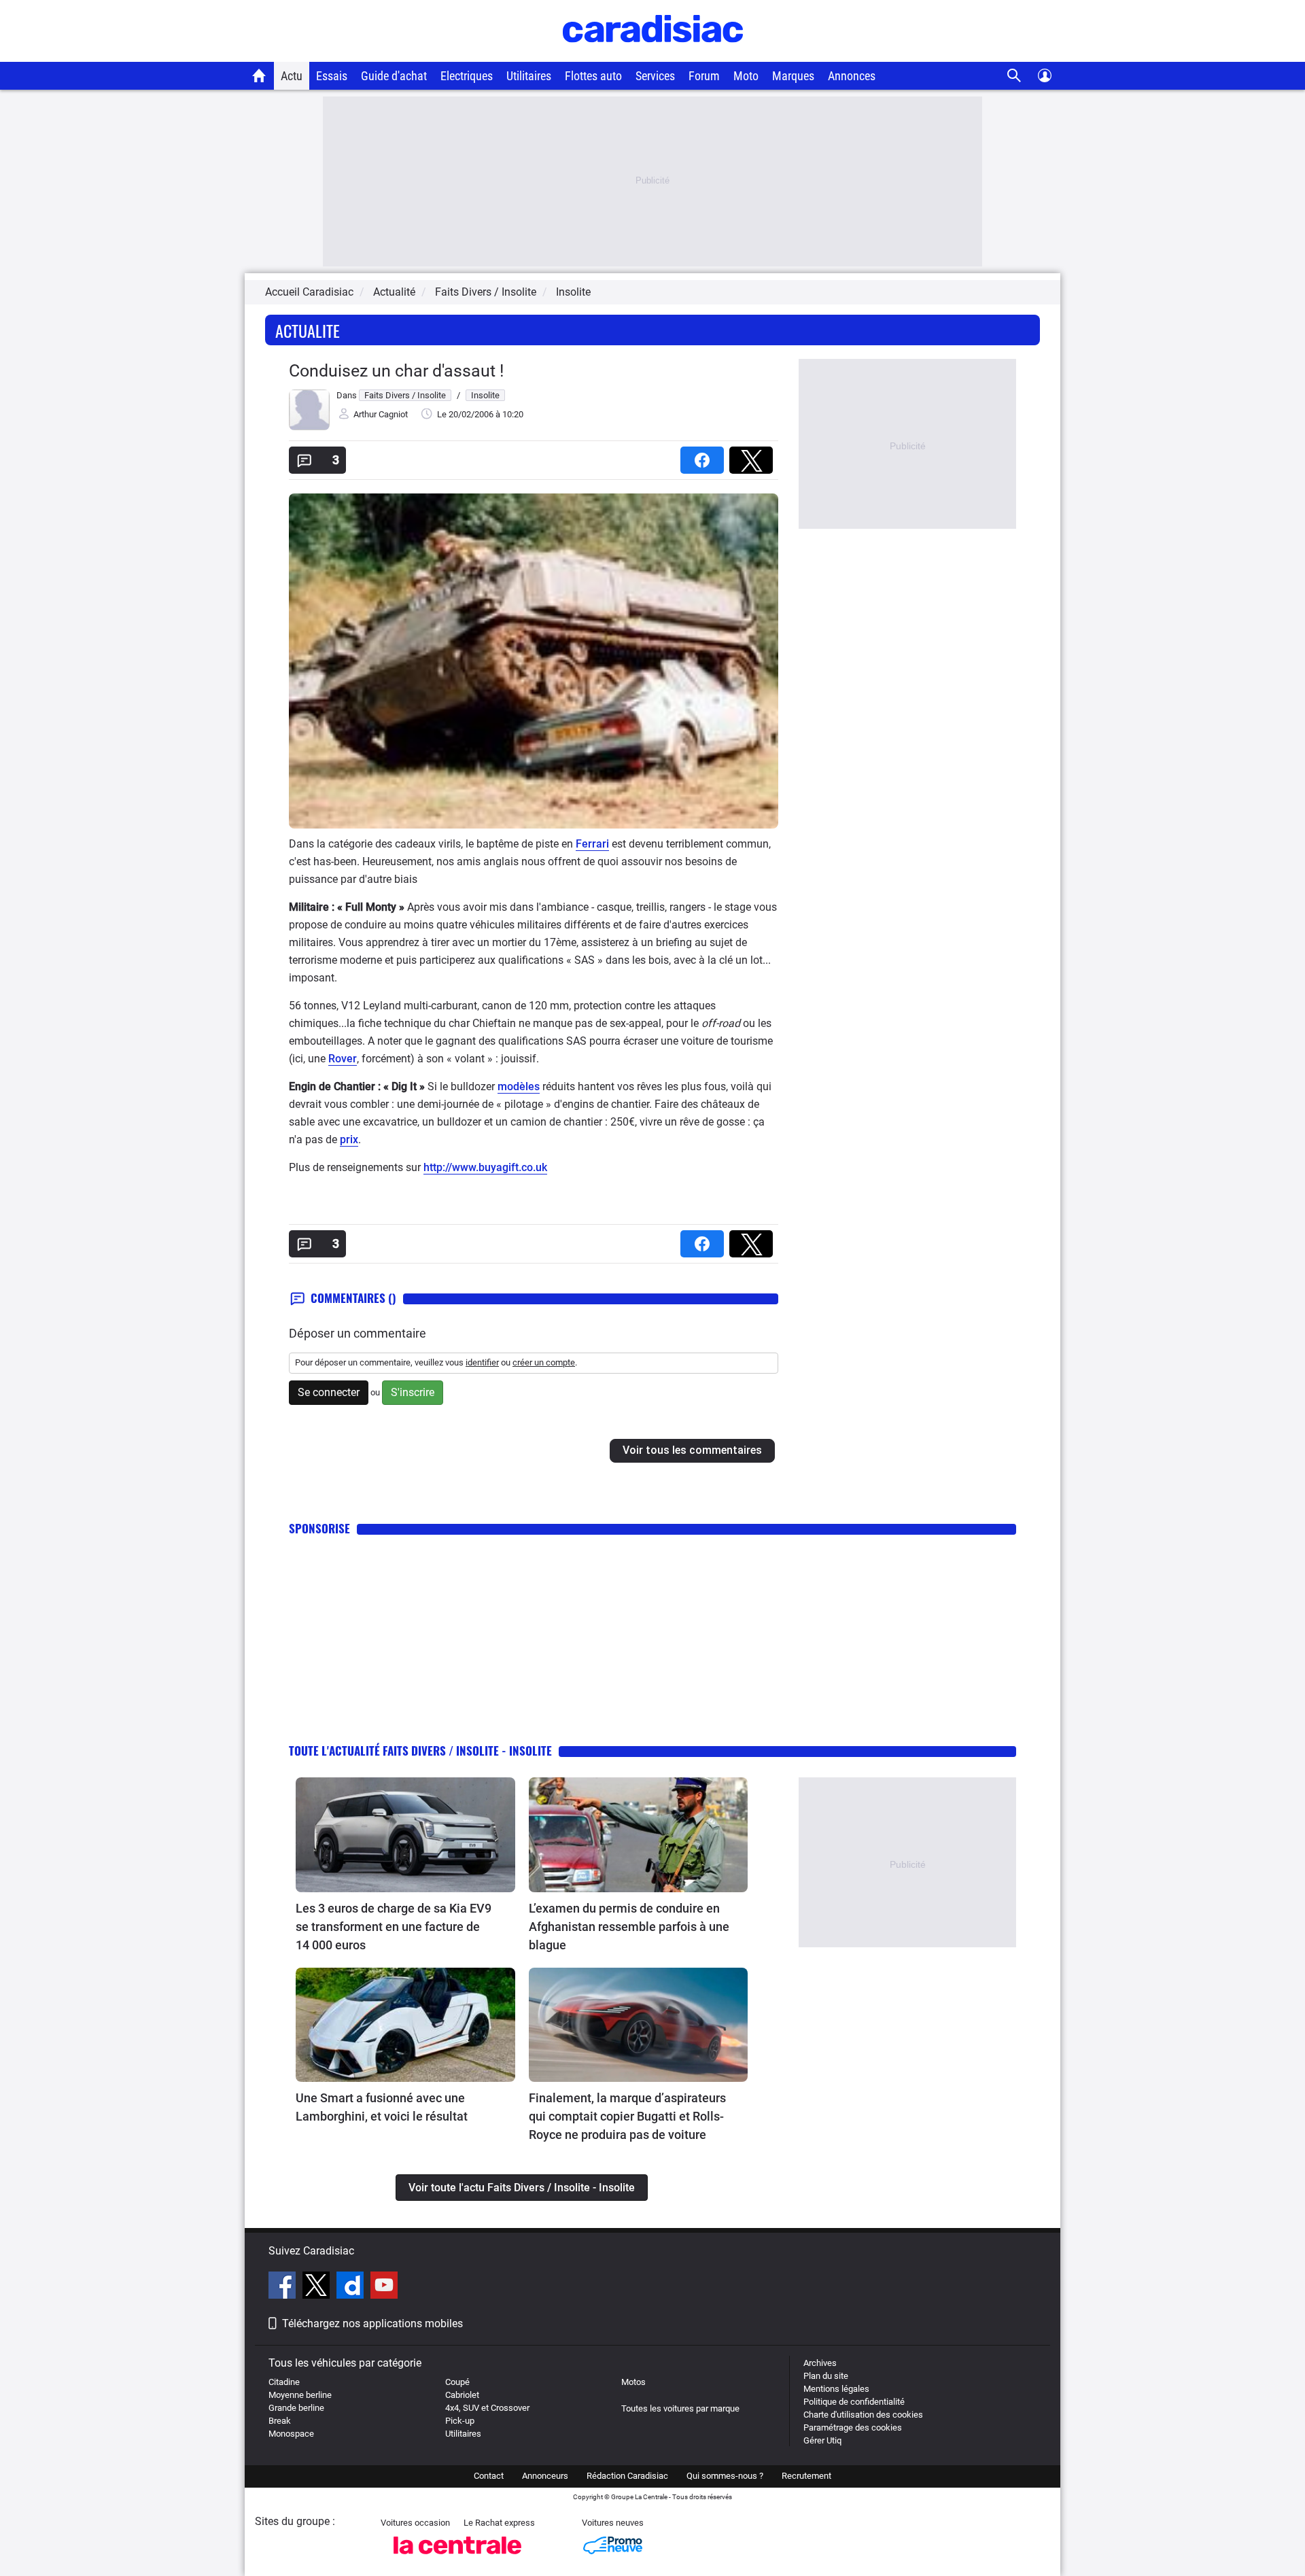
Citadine (284, 2382)
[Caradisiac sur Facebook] (284, 2287)
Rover (343, 1059)
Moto (746, 76)
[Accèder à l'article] (405, 1835)
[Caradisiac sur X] (318, 2287)
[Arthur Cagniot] (309, 427)
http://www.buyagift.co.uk (485, 1167)
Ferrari (592, 844)
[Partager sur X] (754, 456)
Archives (820, 2363)
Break (280, 2421)
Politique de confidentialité (854, 2402)
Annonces (852, 76)
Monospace (291, 2434)
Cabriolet (462, 2395)
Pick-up (460, 2421)
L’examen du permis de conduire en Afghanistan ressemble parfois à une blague (629, 1927)
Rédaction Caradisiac (627, 2476)
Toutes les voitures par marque (680, 2408)
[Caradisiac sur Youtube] (384, 2287)
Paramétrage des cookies (853, 2427)
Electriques (467, 76)
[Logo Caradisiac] (653, 55)
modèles (519, 1086)
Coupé (457, 2382)
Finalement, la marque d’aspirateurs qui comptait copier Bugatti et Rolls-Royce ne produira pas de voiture (627, 2116)
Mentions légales (836, 2389)
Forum (704, 76)
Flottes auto (593, 76)
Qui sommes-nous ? (725, 2476)
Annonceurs (545, 2476)
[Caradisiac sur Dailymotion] (352, 2287)
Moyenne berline (300, 2395)
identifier (482, 1362)
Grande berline (296, 2408)
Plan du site (826, 2376)
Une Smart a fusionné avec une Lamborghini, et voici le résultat (382, 2107)
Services (655, 76)
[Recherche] (1014, 76)
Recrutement (806, 2476)
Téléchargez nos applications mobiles (372, 2323)
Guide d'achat (394, 76)
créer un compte (544, 1362)
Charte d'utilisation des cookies (863, 2415)
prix (349, 1139)
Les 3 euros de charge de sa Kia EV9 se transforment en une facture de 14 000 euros (394, 1927)
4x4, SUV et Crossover (487, 2408)
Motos (633, 2382)
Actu (292, 76)
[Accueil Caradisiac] (259, 75)
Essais (332, 76)
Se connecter (329, 1392)
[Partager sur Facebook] (705, 456)
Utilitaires (529, 76)
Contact (489, 2476)
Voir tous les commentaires (692, 1450)
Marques (793, 76)
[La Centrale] (457, 2558)
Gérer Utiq (822, 2440)
